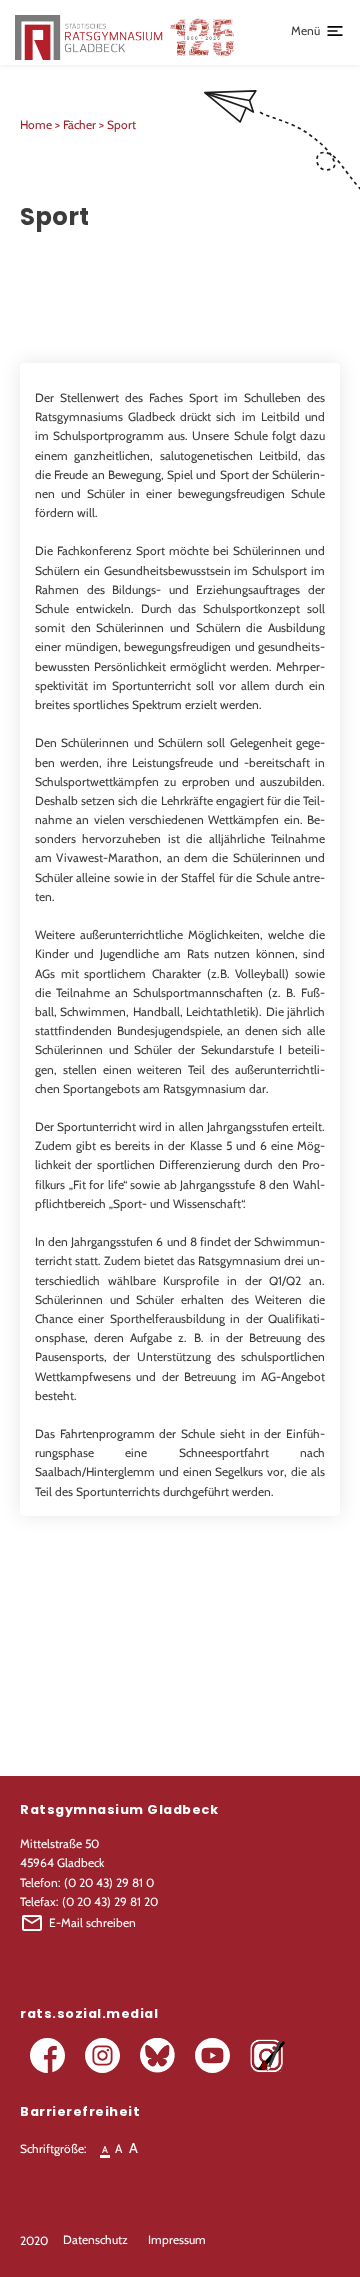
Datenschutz (95, 2239)
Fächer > (85, 124)
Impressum (177, 2239)
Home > (41, 124)
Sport (121, 124)
